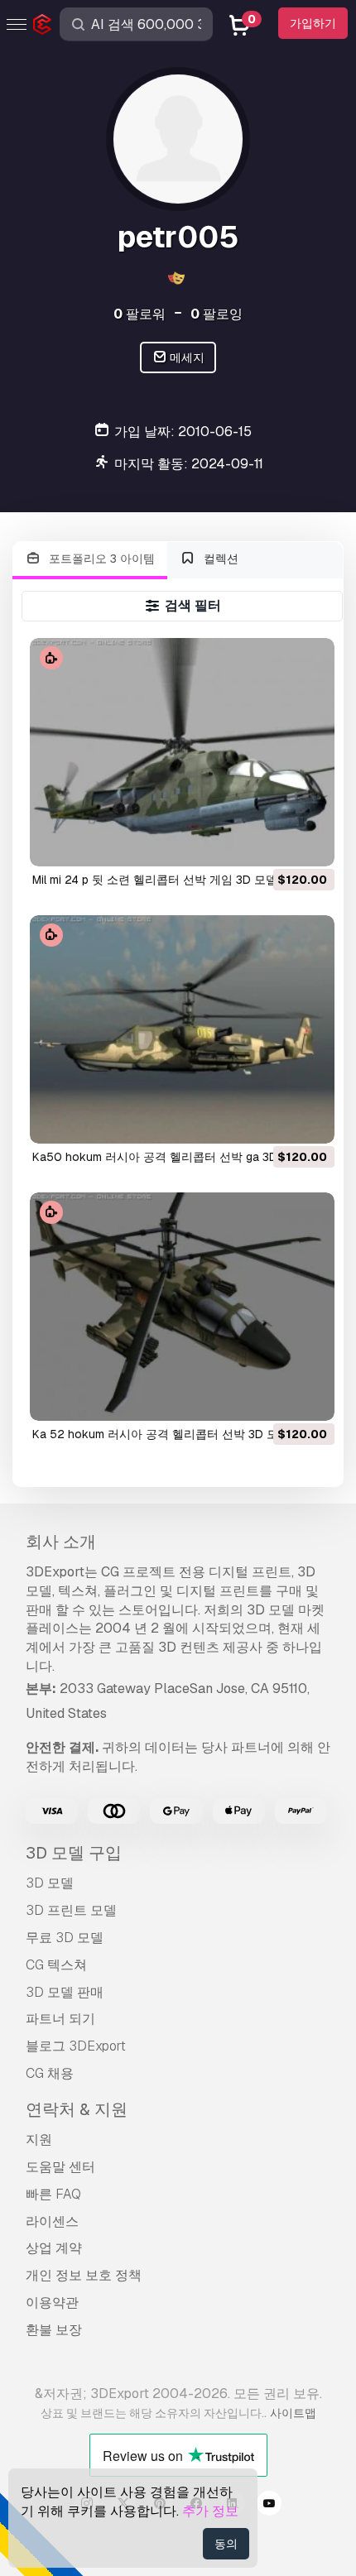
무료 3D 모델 (65, 1938)
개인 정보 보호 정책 (84, 2275)
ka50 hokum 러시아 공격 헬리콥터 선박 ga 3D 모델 (168, 1157)
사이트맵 (293, 2413)
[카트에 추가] (277, 843)
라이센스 (52, 2221)
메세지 (186, 357)
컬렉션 (219, 559)
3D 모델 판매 (65, 1992)
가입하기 (313, 23)
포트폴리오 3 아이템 (100, 559)
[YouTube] (269, 2506)
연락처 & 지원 (77, 2109)
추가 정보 (210, 2511)
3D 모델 (50, 1883)
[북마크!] (310, 843)
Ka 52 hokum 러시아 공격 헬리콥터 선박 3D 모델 (161, 1434)
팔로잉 (216, 314)
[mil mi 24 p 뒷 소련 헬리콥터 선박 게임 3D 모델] (182, 752)
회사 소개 (61, 1542)
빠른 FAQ (53, 2194)
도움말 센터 (60, 2167)
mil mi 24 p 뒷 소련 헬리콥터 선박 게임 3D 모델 (155, 880)
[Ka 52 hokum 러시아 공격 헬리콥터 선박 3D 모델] (182, 1307)
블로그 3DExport (76, 2046)
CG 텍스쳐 (56, 1965)
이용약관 (52, 2303)
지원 (39, 2139)
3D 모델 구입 (74, 1853)
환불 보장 (54, 2330)
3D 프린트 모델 (71, 1910)
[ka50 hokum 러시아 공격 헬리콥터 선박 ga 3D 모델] (182, 1029)
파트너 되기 (60, 2019)
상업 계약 (54, 2248)
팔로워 (140, 314)
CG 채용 (50, 2073)
